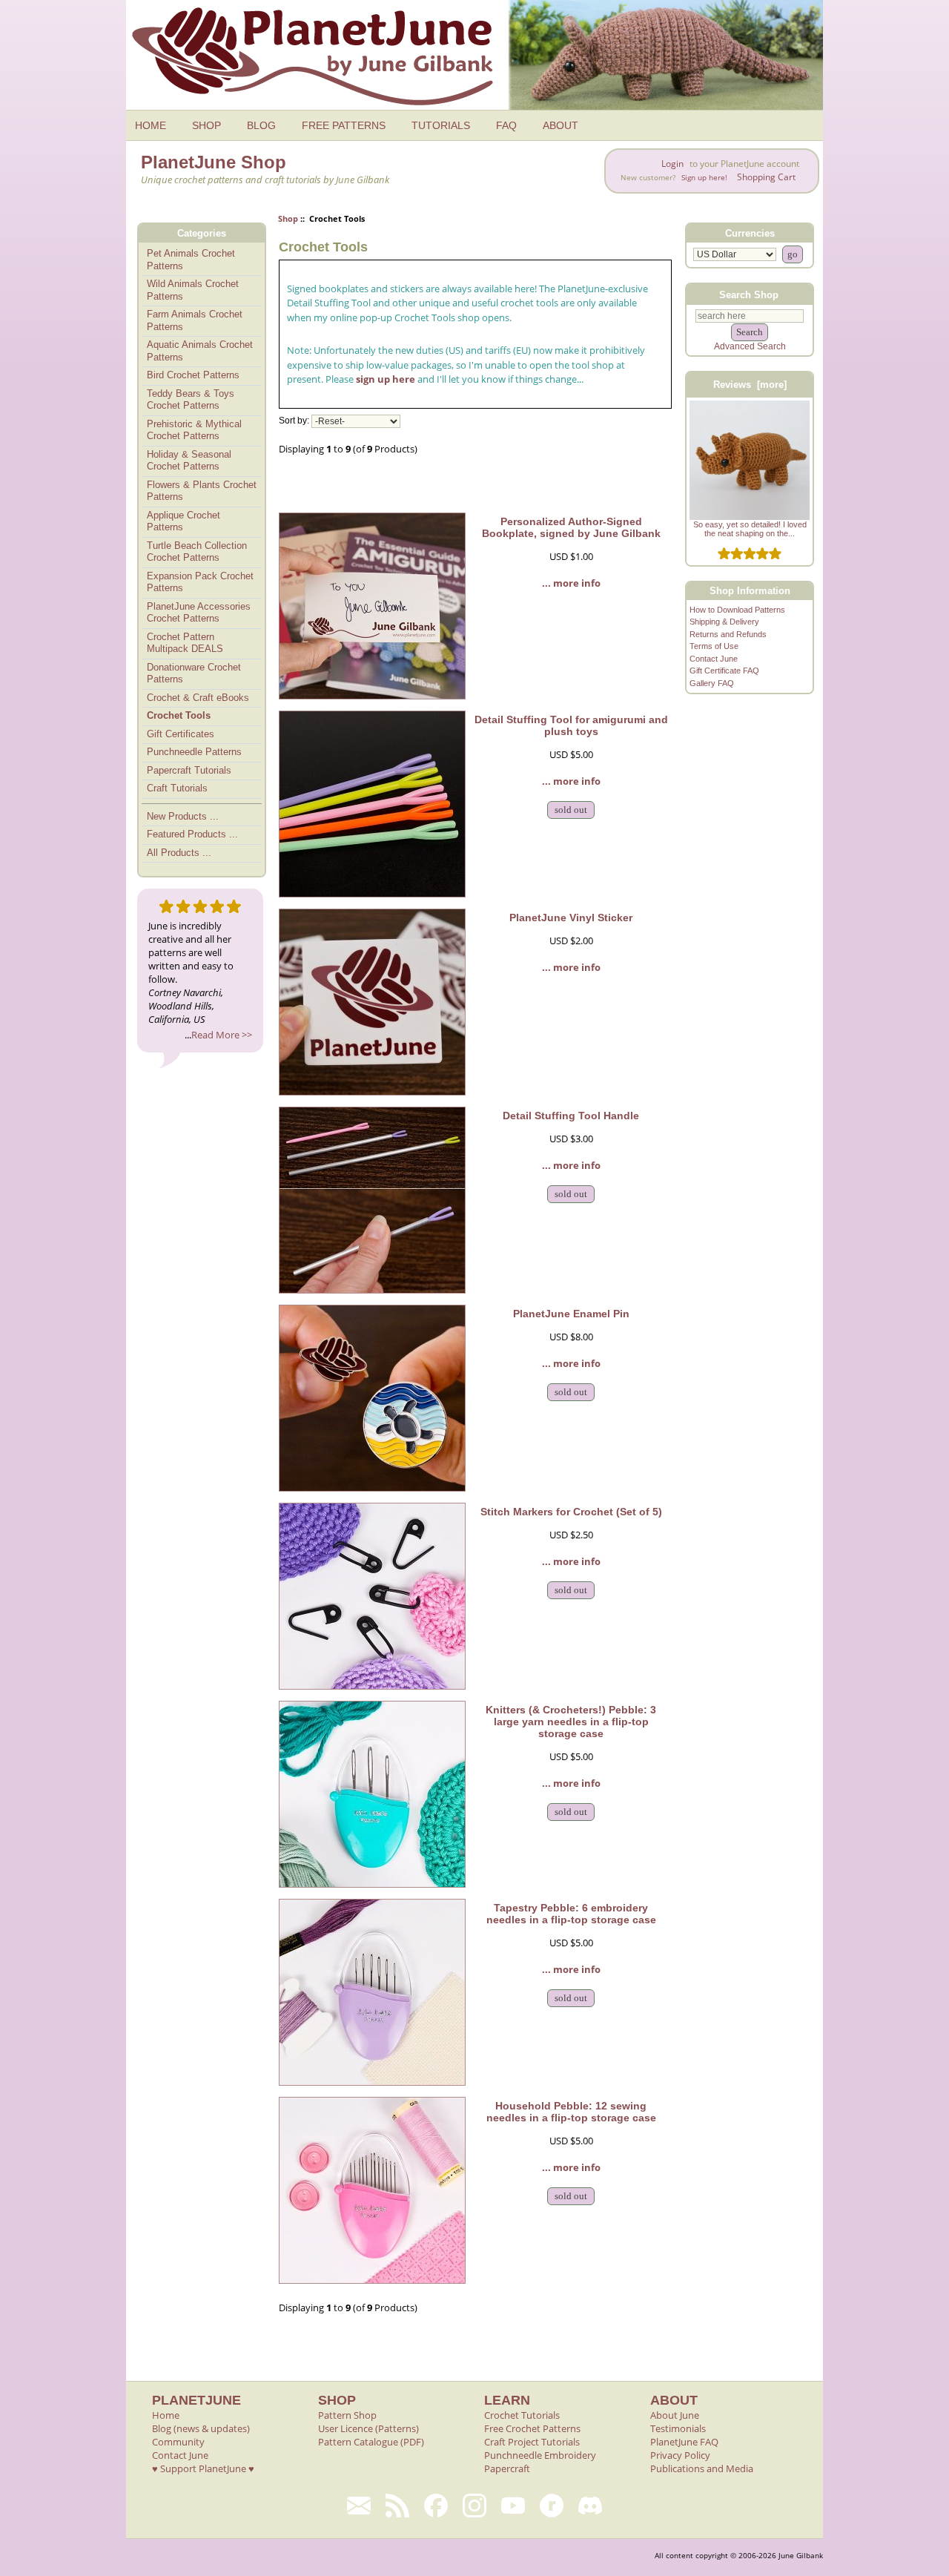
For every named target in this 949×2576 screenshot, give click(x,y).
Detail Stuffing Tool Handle (571, 1116)
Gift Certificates (181, 734)
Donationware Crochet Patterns (194, 673)
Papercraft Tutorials (189, 770)
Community (178, 2442)
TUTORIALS (441, 125)
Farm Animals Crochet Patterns (195, 320)
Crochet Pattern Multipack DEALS (185, 643)
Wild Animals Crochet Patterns (193, 290)
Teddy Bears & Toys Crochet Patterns (191, 400)
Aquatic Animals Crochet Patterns (200, 351)
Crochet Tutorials (522, 2415)
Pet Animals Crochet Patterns (191, 260)
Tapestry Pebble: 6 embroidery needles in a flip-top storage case (571, 1914)
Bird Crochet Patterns (193, 375)
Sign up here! (704, 178)
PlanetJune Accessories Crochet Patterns (199, 613)
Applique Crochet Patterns (183, 521)
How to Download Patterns (737, 610)
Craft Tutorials (177, 788)
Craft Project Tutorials (532, 2442)
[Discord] (590, 2506)
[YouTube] (513, 2506)
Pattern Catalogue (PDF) (371, 2442)
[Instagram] (474, 2506)
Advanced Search (750, 346)
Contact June (714, 659)
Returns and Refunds (728, 634)
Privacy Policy (680, 2455)
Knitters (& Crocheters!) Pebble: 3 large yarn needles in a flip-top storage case (571, 1722)
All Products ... (179, 853)
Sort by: (294, 421)
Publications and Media (702, 2468)
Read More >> (222, 1035)
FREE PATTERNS (344, 125)
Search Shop (749, 294)
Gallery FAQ (712, 683)
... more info (571, 583)
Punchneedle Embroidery (540, 2455)
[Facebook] (436, 2506)
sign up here (386, 379)
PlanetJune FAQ (684, 2442)
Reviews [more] (750, 385)
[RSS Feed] (397, 2506)
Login (672, 164)
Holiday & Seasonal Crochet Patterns (189, 461)
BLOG (261, 125)
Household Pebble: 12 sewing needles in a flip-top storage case (571, 2112)
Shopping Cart (766, 177)
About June (675, 2415)
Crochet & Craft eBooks (198, 698)
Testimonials (678, 2428)
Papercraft (507, 2468)
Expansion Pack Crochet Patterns (200, 582)
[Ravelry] (552, 2506)
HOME (151, 125)
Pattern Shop (347, 2415)
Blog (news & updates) (201, 2428)
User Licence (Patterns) (368, 2428)
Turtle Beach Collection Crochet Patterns (197, 552)
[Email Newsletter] (359, 2506)
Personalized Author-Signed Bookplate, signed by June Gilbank (571, 527)
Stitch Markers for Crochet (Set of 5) (571, 1512)
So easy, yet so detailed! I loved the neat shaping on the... (750, 529)
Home (166, 2415)
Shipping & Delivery (724, 622)
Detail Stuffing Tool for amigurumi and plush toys (571, 725)
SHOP (206, 125)
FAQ (506, 125)
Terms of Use (714, 646)
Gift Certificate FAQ (724, 671)
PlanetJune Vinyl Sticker (571, 918)
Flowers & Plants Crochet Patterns (202, 491)
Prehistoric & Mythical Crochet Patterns (194, 430)
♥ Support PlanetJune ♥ (203, 2468)
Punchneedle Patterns (194, 752)
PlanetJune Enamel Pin (571, 1314)
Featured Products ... (192, 834)
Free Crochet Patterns (532, 2428)
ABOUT (561, 125)
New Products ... (183, 816)
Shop (288, 218)
